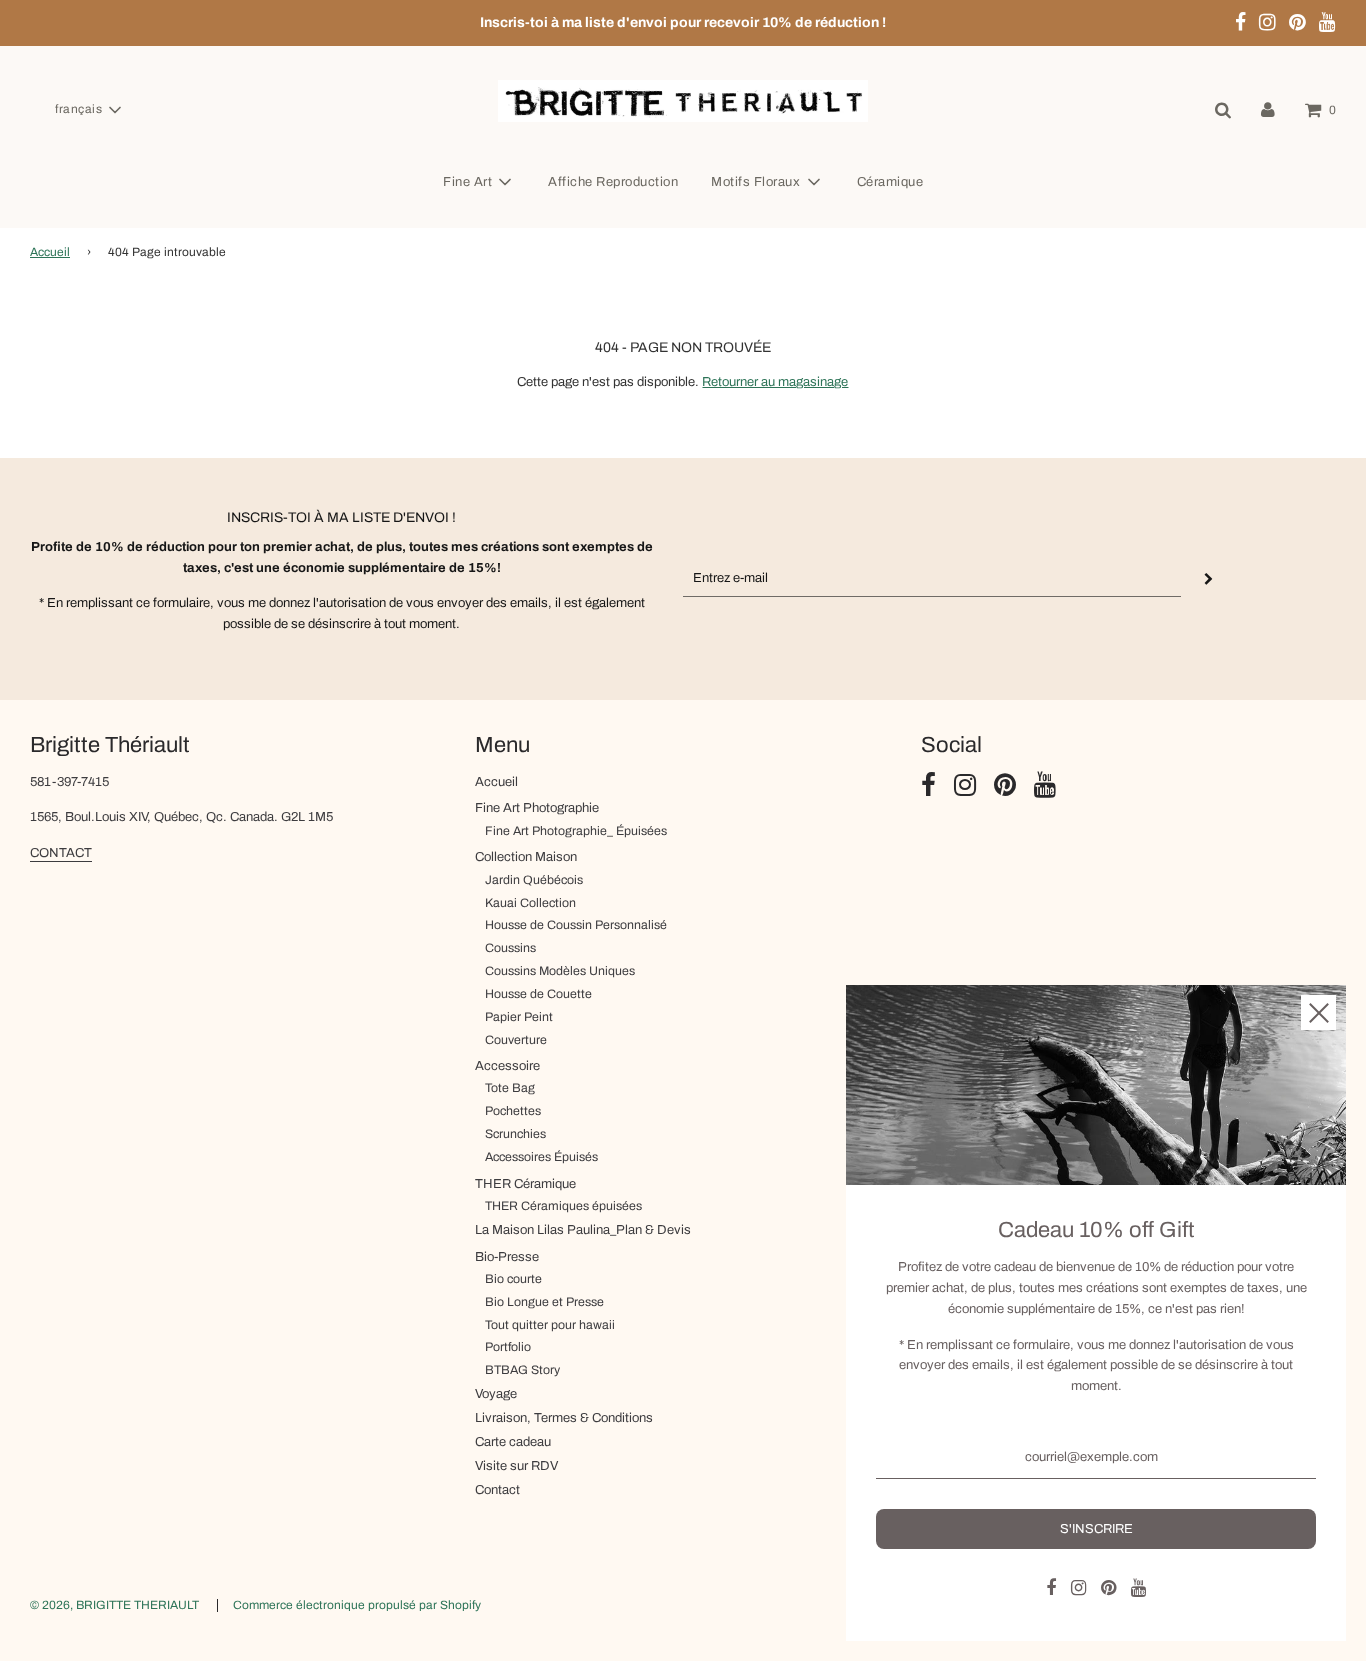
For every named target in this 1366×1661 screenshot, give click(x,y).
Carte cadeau (513, 1442)
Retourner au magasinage (775, 382)
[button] (87, 110)
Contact (497, 1490)
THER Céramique (525, 1184)
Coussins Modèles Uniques (560, 971)
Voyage (496, 1394)
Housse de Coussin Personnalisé (576, 925)
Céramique (890, 182)
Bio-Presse (507, 1257)
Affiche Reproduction (613, 182)
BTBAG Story (522, 1370)
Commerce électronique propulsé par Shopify (357, 1605)
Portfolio (508, 1347)
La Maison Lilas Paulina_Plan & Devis (583, 1230)
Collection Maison (526, 857)
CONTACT (61, 853)
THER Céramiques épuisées (563, 1206)
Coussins (510, 948)
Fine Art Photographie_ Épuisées (576, 831)
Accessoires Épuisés (541, 1157)
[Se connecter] (1268, 110)
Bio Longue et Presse (544, 1302)
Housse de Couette (538, 994)
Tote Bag (510, 1088)
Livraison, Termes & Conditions (564, 1418)
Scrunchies (515, 1134)
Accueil (50, 252)
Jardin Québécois (534, 880)
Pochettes (513, 1111)
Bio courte (513, 1279)
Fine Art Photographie (537, 808)
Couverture (516, 1040)
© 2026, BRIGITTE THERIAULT (114, 1605)
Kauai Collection (530, 903)
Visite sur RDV (516, 1466)
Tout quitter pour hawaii (550, 1325)
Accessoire (507, 1066)
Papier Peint (519, 1017)
